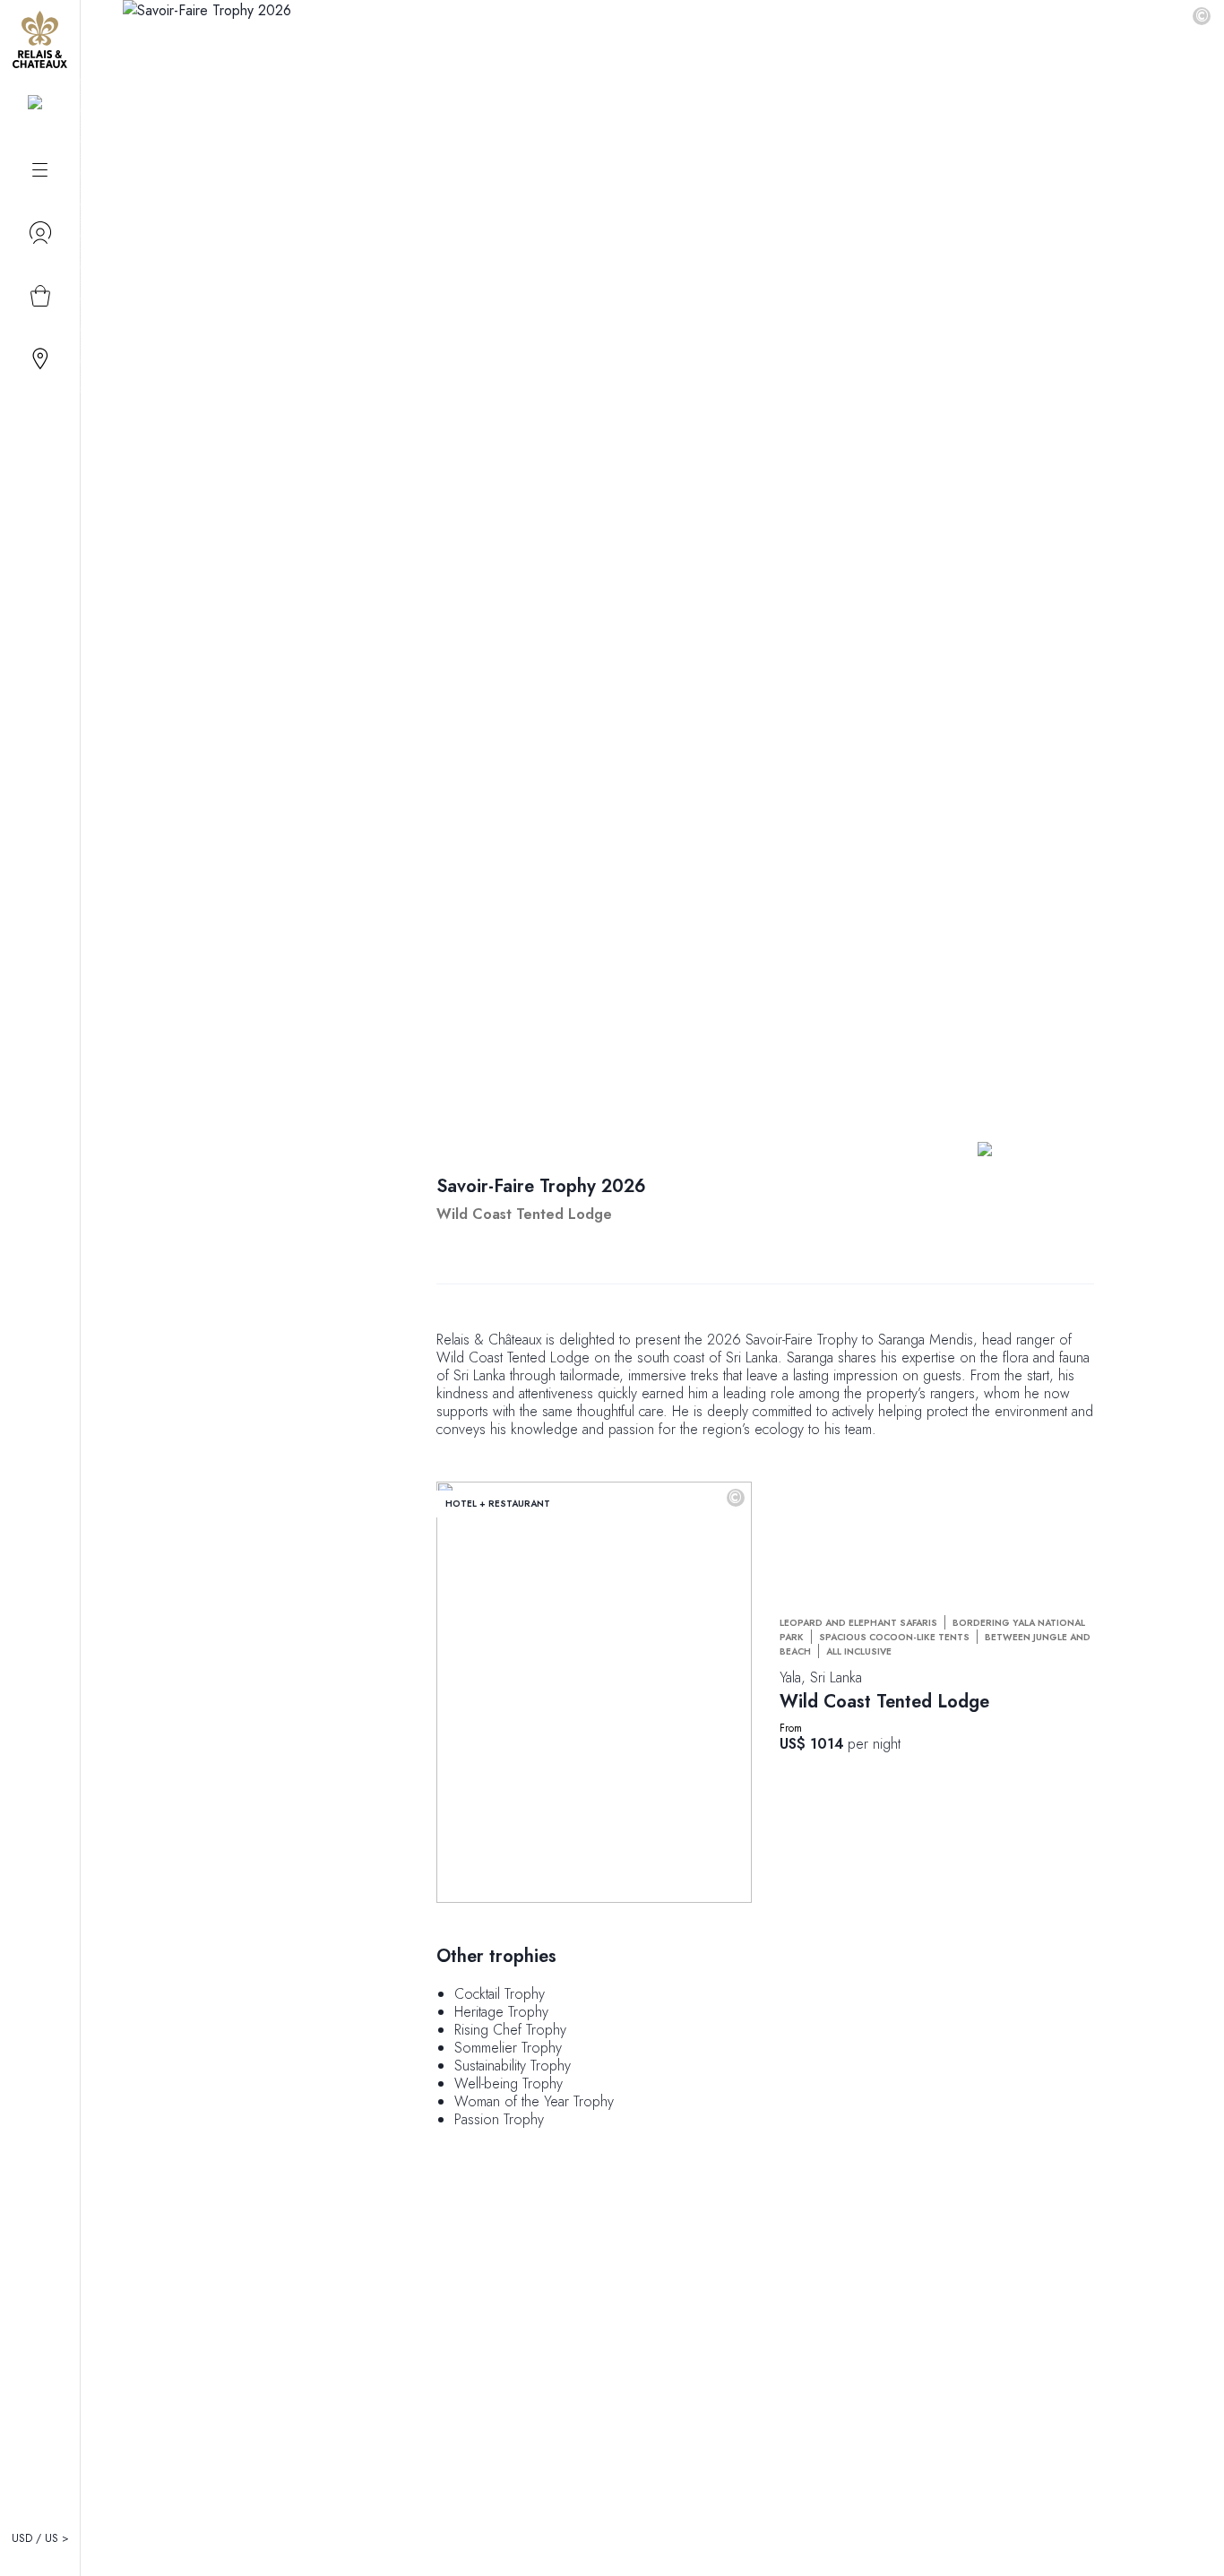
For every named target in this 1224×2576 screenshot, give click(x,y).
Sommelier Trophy (508, 2048)
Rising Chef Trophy (510, 2030)
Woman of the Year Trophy (534, 2101)
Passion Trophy (499, 2119)
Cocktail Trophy (500, 1994)
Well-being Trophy (509, 2083)
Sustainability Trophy (513, 2066)
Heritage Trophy (501, 2012)
